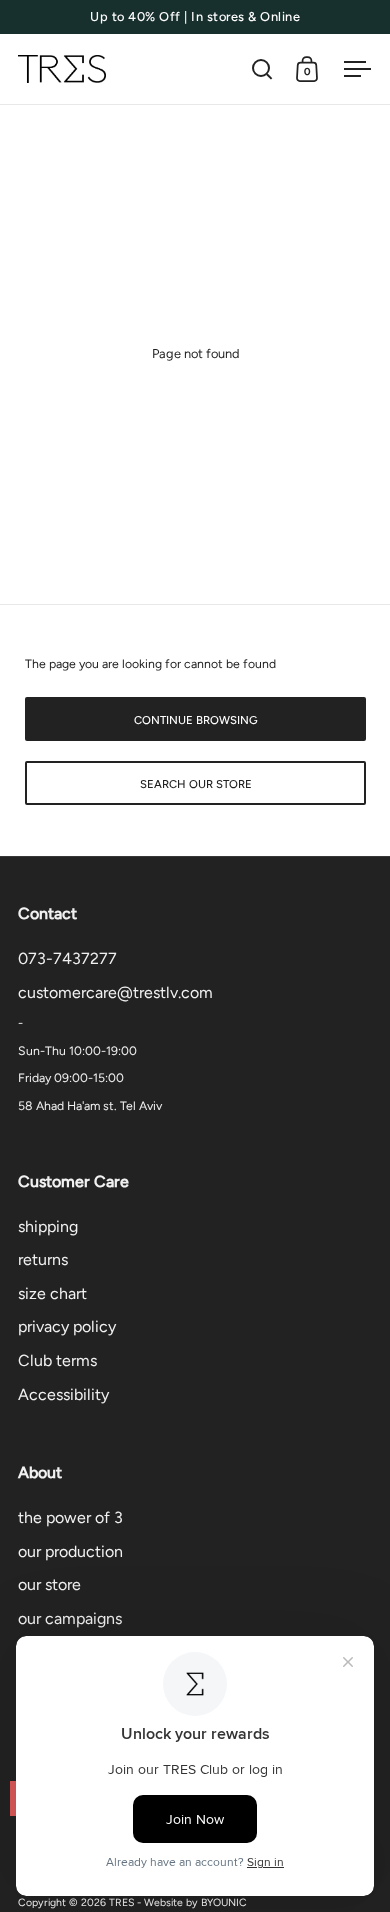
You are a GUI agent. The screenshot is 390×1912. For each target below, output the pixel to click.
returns (43, 1259)
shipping (48, 1226)
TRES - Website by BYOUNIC (178, 1902)
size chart (52, 1293)
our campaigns (70, 1618)
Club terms (57, 1360)
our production (70, 1551)
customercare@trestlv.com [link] (115, 992)
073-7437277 (67, 958)
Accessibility (63, 1394)
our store (49, 1584)
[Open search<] (262, 69)
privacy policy (67, 1326)
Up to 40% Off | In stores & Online (195, 17)
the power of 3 (70, 1517)
